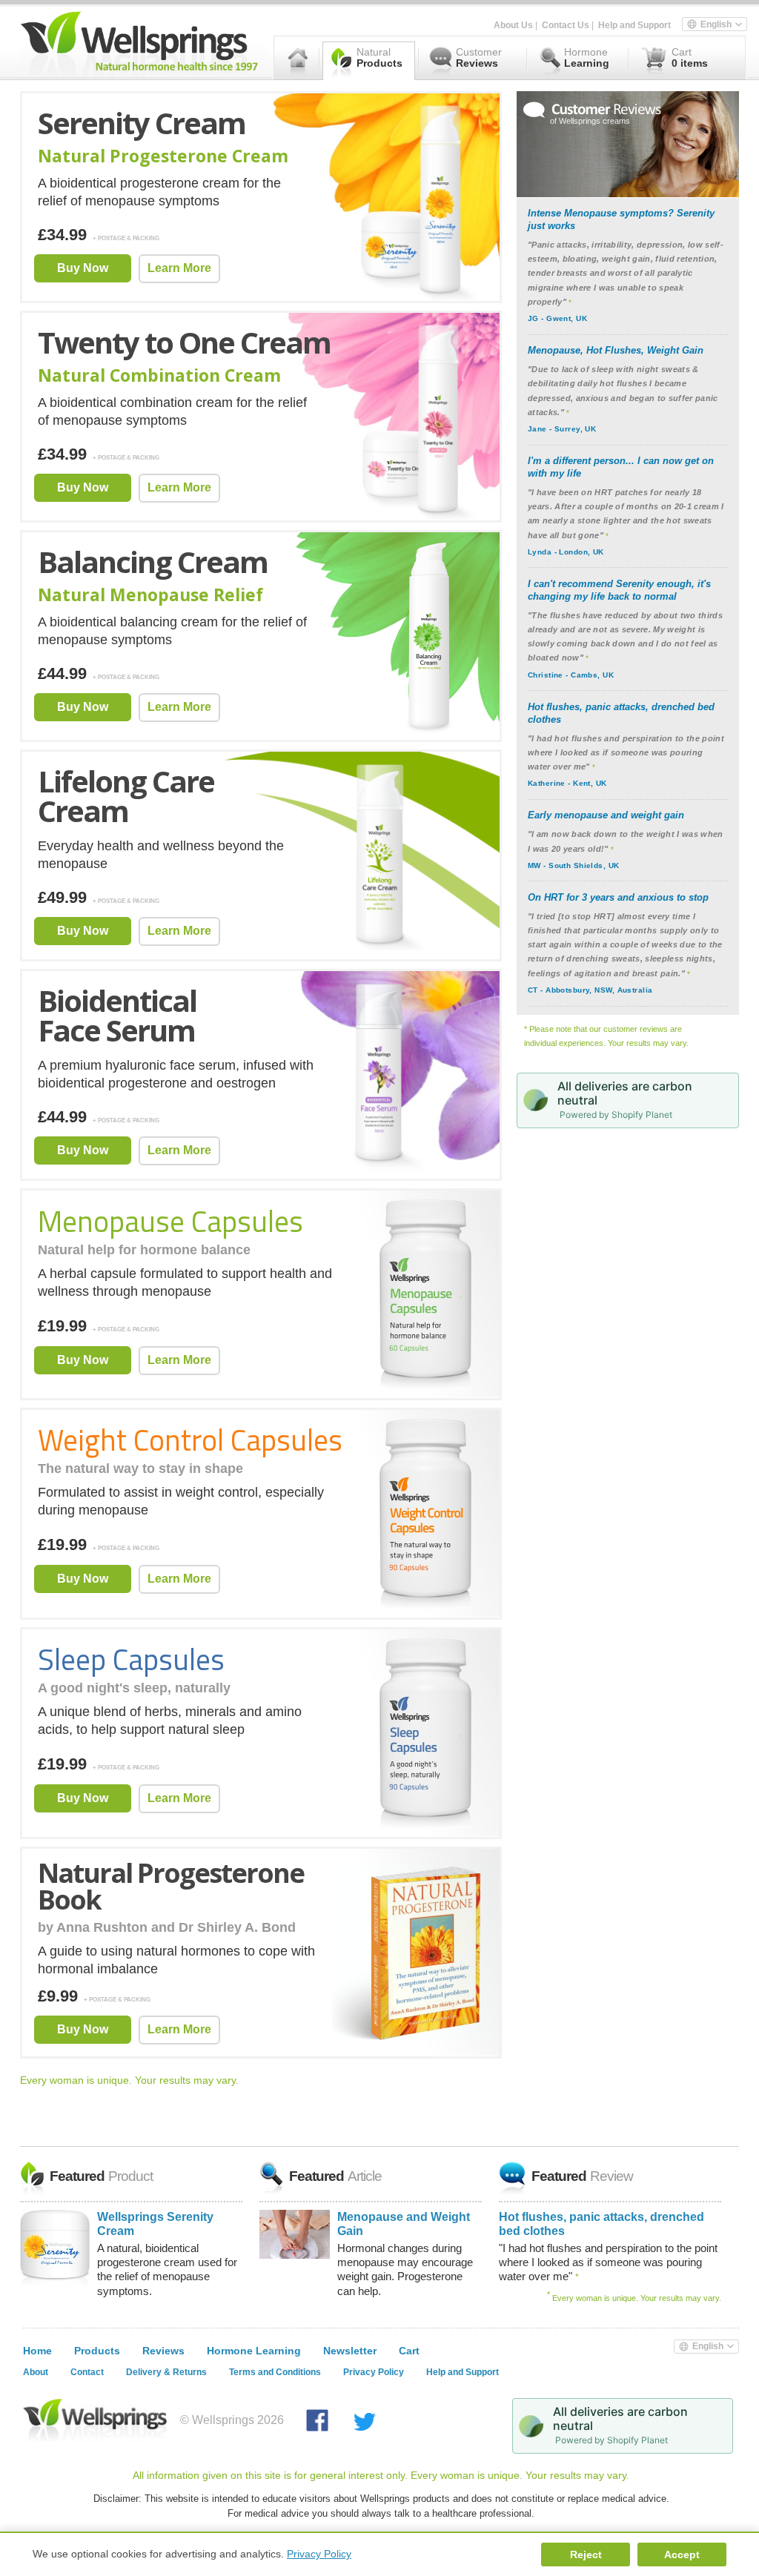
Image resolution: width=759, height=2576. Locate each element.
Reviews (163, 2351)
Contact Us (566, 25)
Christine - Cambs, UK (571, 675)
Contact (87, 2372)
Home (37, 2351)
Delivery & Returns (166, 2372)
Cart (409, 2351)
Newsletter (350, 2351)
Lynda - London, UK (566, 552)
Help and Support (634, 25)
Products (97, 2351)
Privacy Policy (374, 2372)
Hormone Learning (254, 2351)
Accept (682, 2555)
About (36, 2372)
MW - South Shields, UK (574, 865)
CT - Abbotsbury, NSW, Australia (590, 990)
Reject (586, 2555)
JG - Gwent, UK (557, 318)
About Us (513, 25)
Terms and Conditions (275, 2372)
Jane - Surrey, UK (562, 429)
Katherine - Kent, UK (567, 783)
